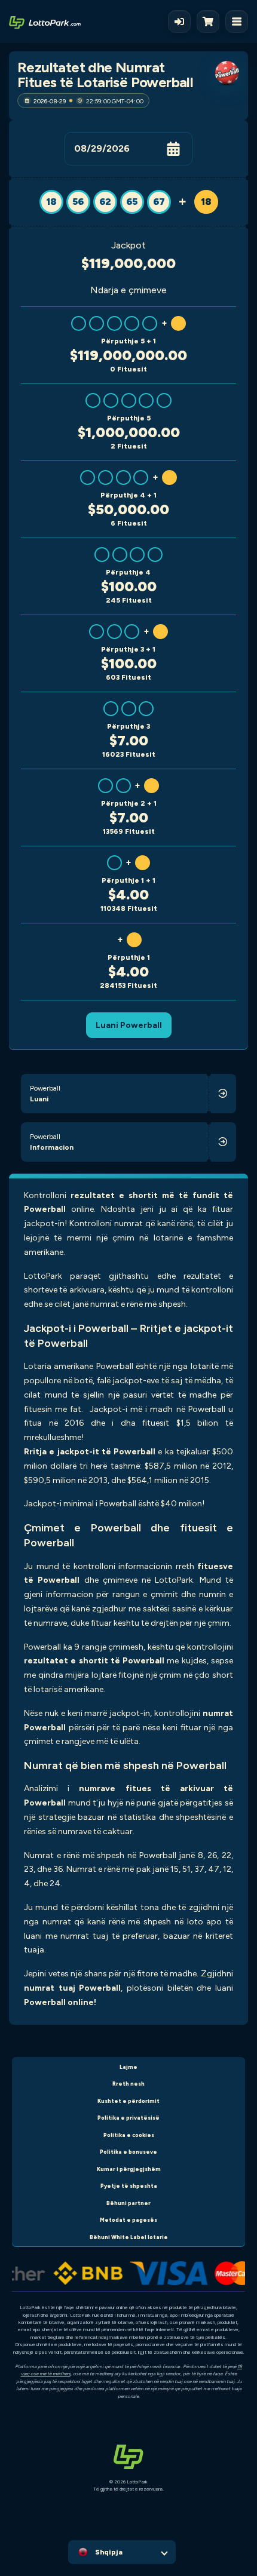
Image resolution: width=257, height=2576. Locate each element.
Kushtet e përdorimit (128, 2101)
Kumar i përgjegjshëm (129, 2169)
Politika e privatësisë (128, 2118)
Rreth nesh (128, 2084)
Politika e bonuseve (128, 2152)
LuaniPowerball (129, 1025)
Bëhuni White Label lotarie (129, 2237)
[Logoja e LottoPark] (45, 22)
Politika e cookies (129, 2135)
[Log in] (179, 22)
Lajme (128, 2067)
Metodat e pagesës (128, 2220)
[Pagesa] (211, 22)
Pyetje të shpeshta (129, 2186)
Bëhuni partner (128, 2203)
